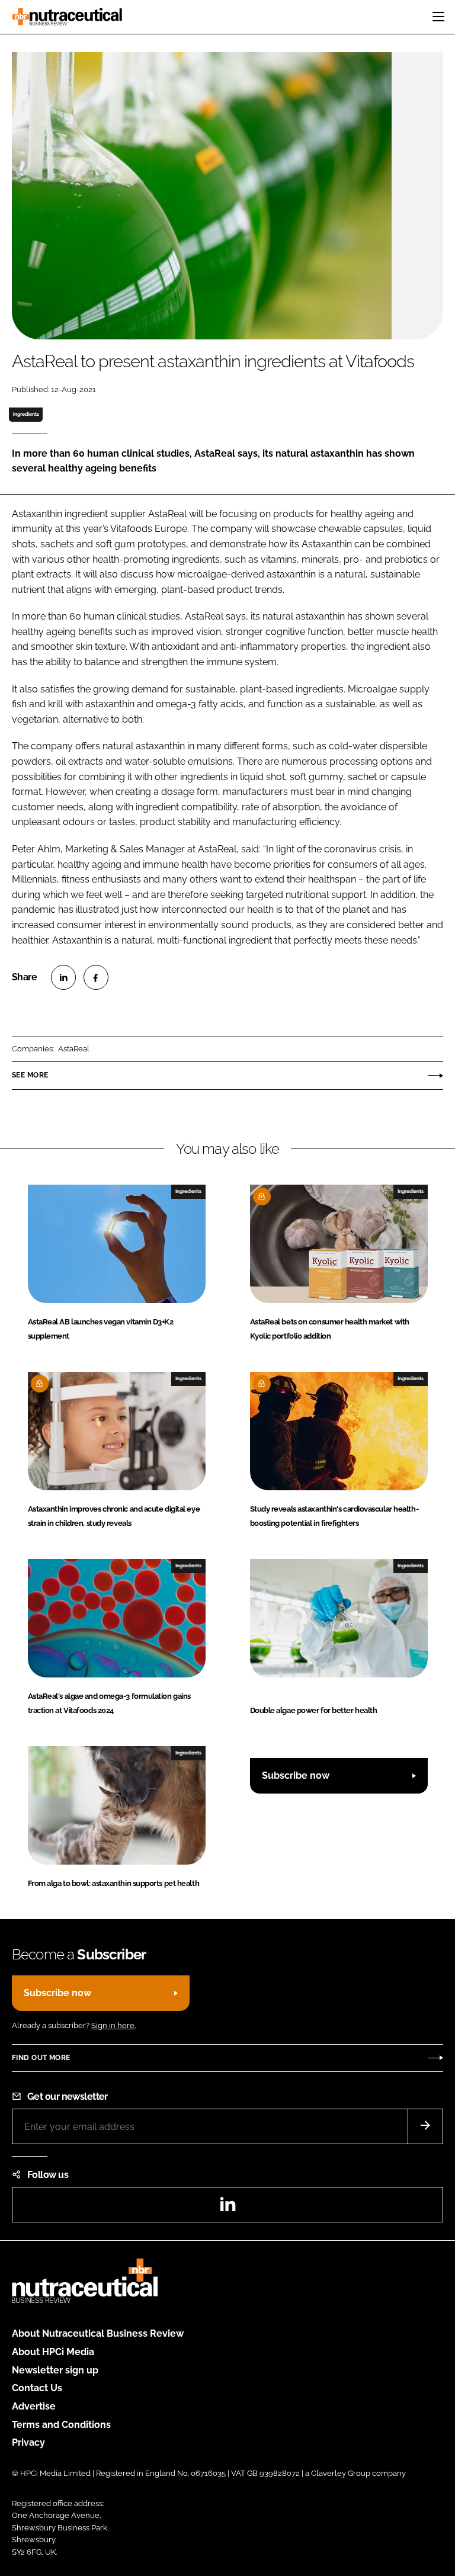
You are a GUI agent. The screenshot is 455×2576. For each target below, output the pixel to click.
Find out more (41, 2058)
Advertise (34, 2406)
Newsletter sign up (55, 2370)
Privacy (28, 2442)
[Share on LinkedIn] (63, 977)
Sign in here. (113, 2025)
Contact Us (37, 2388)
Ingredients (26, 414)
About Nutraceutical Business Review (98, 2333)
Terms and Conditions (61, 2425)
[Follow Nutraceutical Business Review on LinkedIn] (227, 2208)
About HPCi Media (53, 2352)
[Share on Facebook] (96, 977)
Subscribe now (296, 1775)
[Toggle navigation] (438, 17)
